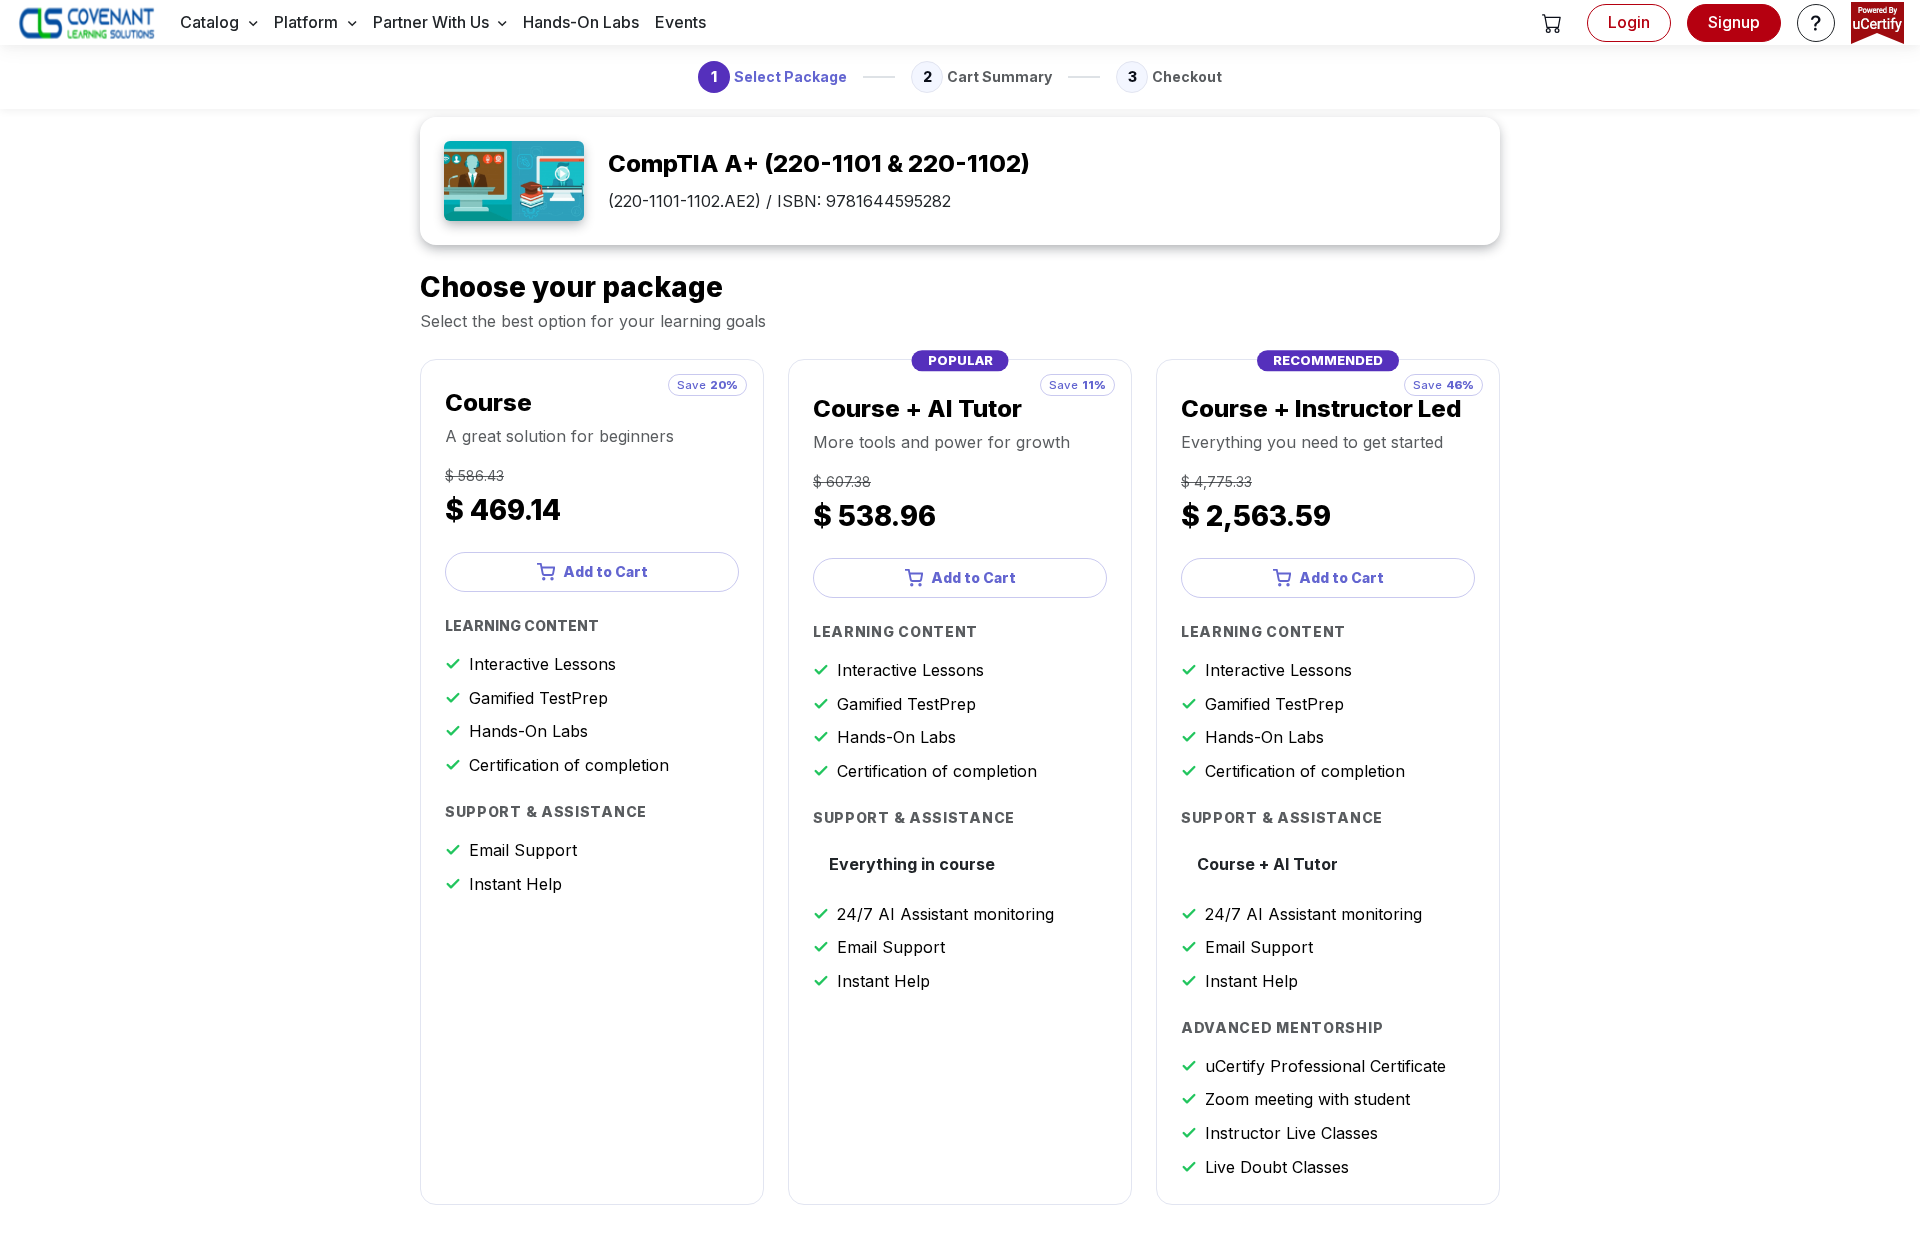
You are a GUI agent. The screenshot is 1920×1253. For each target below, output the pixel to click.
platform (306, 22)
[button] (1552, 23)
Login (1629, 22)
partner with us (431, 22)
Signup (1734, 22)
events (680, 22)
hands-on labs (581, 22)
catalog (209, 22)
